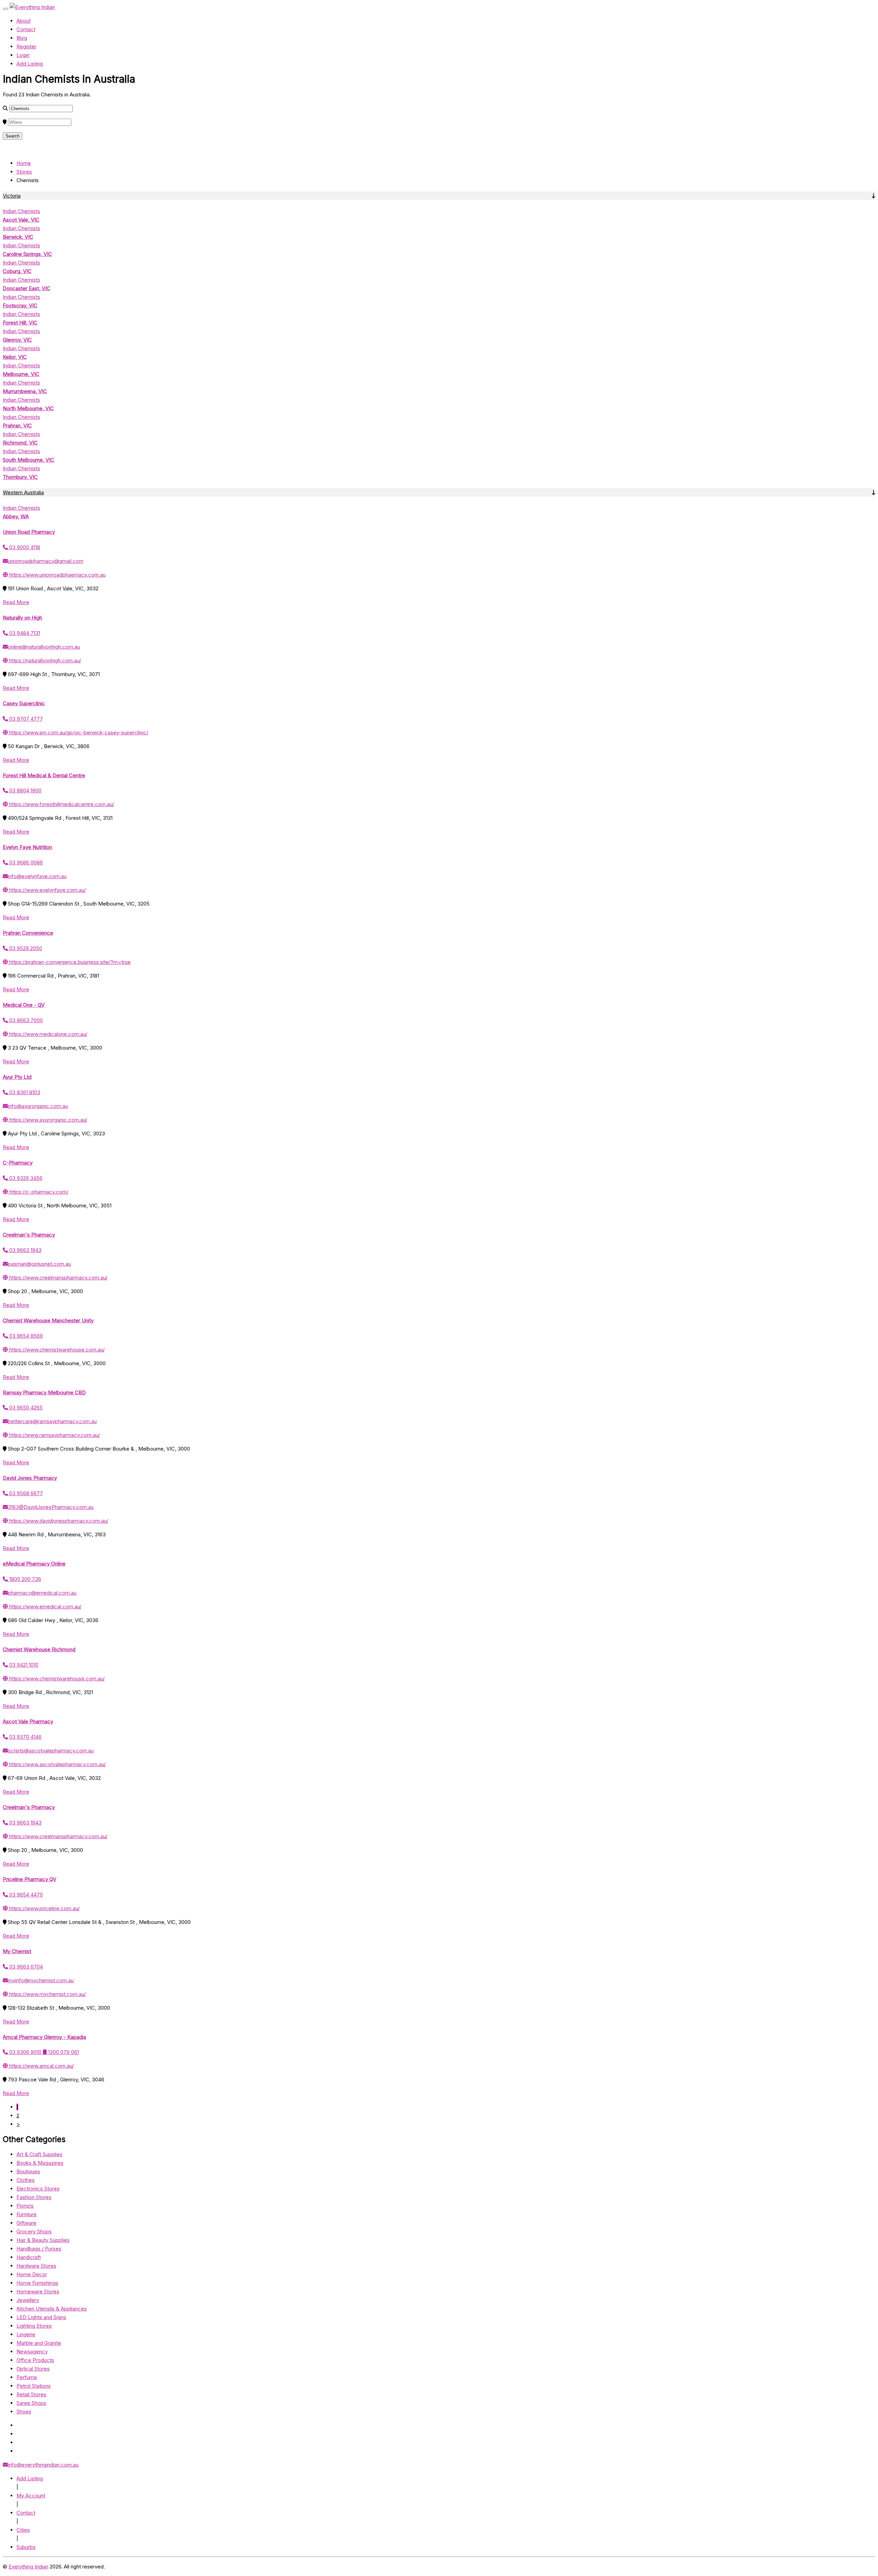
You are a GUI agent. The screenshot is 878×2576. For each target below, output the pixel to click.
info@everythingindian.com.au (43, 2465)
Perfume (27, 2377)
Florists (25, 2206)
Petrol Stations (34, 2386)
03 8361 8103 (24, 1092)
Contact (26, 29)
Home (24, 163)
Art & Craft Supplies (39, 2154)
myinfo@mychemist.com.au (41, 1980)
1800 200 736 (25, 1579)
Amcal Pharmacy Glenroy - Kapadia (44, 2037)
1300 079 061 (63, 2052)
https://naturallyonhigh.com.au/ (44, 660)
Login (23, 55)
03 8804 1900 (25, 790)
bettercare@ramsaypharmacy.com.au (52, 1421)
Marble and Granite (39, 2343)
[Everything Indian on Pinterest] (18, 2451)
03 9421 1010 (23, 1665)
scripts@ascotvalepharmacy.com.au (51, 1751)
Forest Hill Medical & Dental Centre (44, 775)
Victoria (12, 196)
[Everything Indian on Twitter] (19, 2434)
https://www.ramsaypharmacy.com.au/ (54, 1435)
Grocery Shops (34, 2231)
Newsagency (32, 2352)
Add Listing (30, 64)
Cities (23, 2530)
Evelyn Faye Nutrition (27, 847)
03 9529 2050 (25, 948)
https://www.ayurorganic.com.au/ (48, 1120)
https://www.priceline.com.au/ (44, 1908)
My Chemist (17, 1951)
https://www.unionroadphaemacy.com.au (57, 575)
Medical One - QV (24, 1005)
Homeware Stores (38, 2291)
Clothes (26, 2180)
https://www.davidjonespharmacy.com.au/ (58, 1521)
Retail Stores (31, 2394)
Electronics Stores (38, 2189)
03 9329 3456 (25, 1178)
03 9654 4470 (25, 1895)
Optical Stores (33, 2369)
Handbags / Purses (39, 2249)
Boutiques (28, 2171)
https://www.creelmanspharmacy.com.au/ (58, 1278)
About (23, 21)
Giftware (26, 2223)
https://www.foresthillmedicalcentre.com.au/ (61, 804)
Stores (24, 172)
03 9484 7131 (24, 633)
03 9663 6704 (25, 1967)
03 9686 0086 (25, 862)
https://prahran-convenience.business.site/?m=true (69, 962)
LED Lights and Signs (41, 2317)
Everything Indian (28, 2567)
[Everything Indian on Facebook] (18, 2425)
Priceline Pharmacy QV (29, 1879)
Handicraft (29, 2257)
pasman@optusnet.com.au (39, 1264)
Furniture (27, 2214)
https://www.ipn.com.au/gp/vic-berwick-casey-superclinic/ (78, 732)
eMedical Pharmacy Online (34, 1564)
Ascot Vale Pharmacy (28, 1721)
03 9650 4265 (25, 1408)
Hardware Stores (36, 2266)
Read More (16, 602)
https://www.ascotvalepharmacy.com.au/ (57, 1764)
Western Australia (23, 492)
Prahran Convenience (28, 933)
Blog (22, 38)
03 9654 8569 (25, 1336)
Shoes (24, 2412)
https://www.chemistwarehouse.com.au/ (56, 1350)
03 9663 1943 (25, 1250)
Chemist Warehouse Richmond (39, 1649)
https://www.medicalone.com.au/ (48, 1034)
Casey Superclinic (24, 703)
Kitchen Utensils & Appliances (52, 2309)
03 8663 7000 (25, 1020)
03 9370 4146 (25, 1737)
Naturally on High (22, 618)
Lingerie (26, 2334)
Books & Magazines (40, 2163)
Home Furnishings (37, 2283)
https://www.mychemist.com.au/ (47, 1994)
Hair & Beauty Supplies (43, 2240)
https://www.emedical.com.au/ (45, 1606)
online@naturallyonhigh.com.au (44, 647)
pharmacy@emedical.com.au (42, 1593)
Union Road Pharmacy (29, 532)
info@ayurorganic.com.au (38, 1106)
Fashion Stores (34, 2197)
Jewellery (28, 2300)
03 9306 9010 (25, 2052)
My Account (31, 2496)
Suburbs (26, 2547)
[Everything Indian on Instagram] (19, 2442)
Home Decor (32, 2274)
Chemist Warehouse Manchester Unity (48, 1320)
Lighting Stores (34, 2326)
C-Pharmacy (18, 1163)
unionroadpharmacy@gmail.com (46, 561)
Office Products (35, 2360)
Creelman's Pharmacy (29, 1235)
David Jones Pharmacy (30, 1478)
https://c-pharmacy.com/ (38, 1192)
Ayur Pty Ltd (17, 1077)
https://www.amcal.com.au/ (41, 2066)
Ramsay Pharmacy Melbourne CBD (44, 1392)
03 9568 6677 (25, 1493)
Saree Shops (31, 2403)
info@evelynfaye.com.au (37, 876)
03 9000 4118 (24, 547)
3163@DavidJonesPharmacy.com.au (51, 1507)
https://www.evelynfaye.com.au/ (47, 890)
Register (26, 46)
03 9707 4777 (25, 719)
